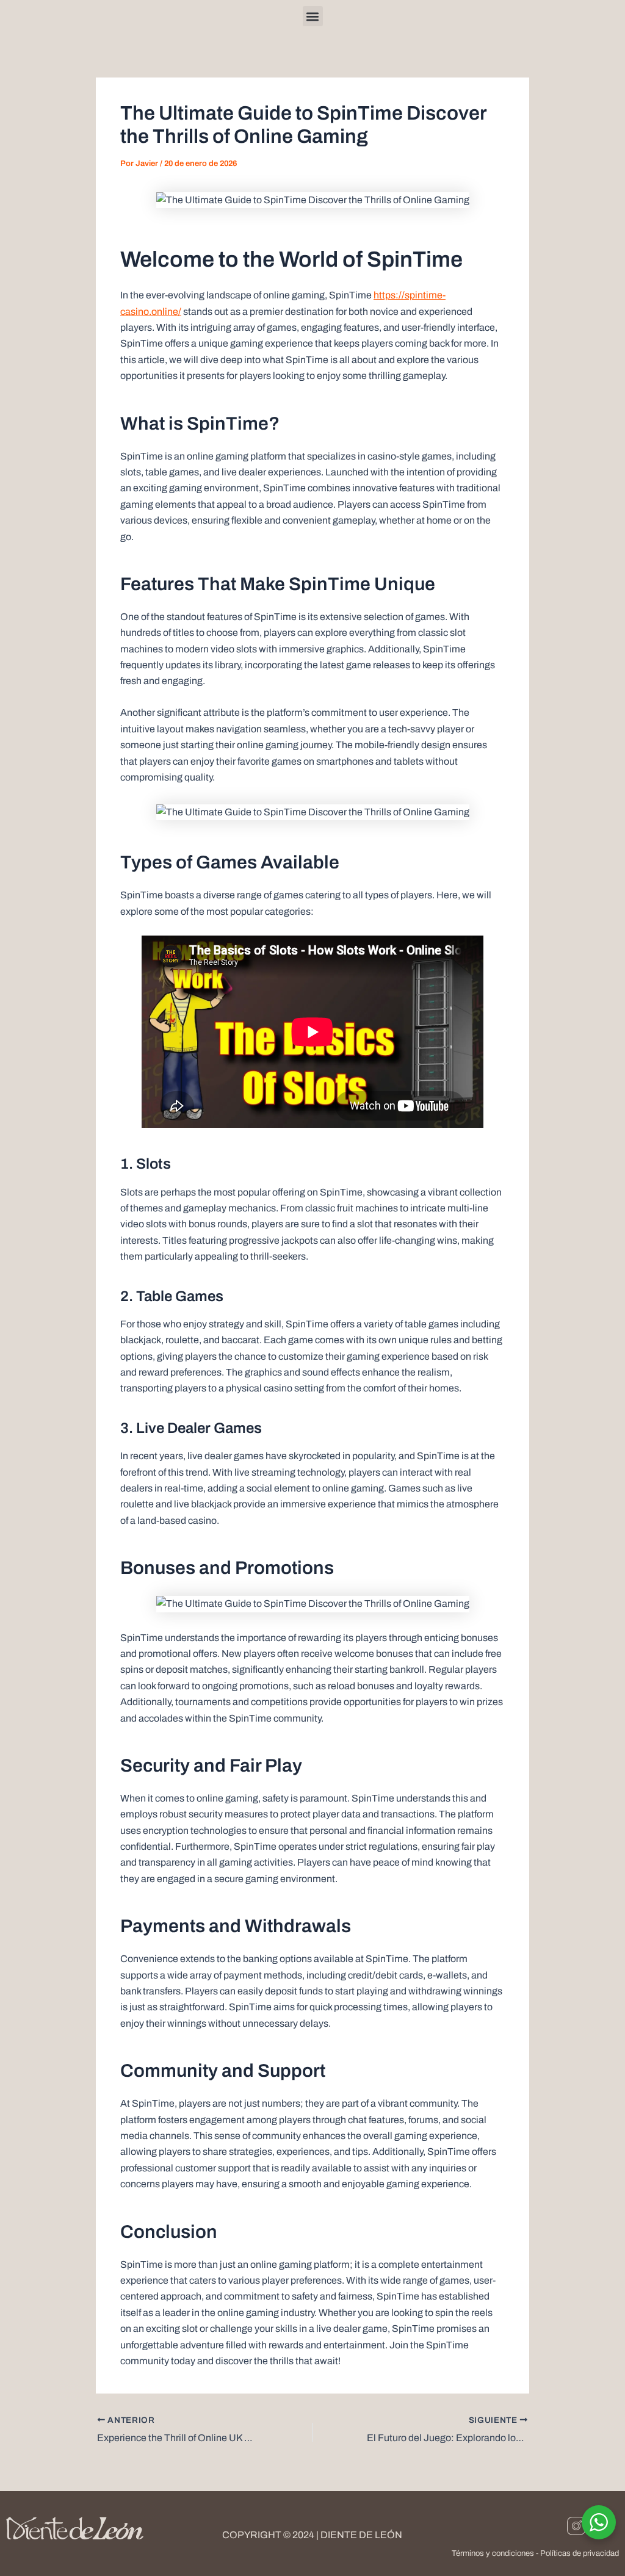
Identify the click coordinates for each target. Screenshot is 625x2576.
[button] (313, 16)
